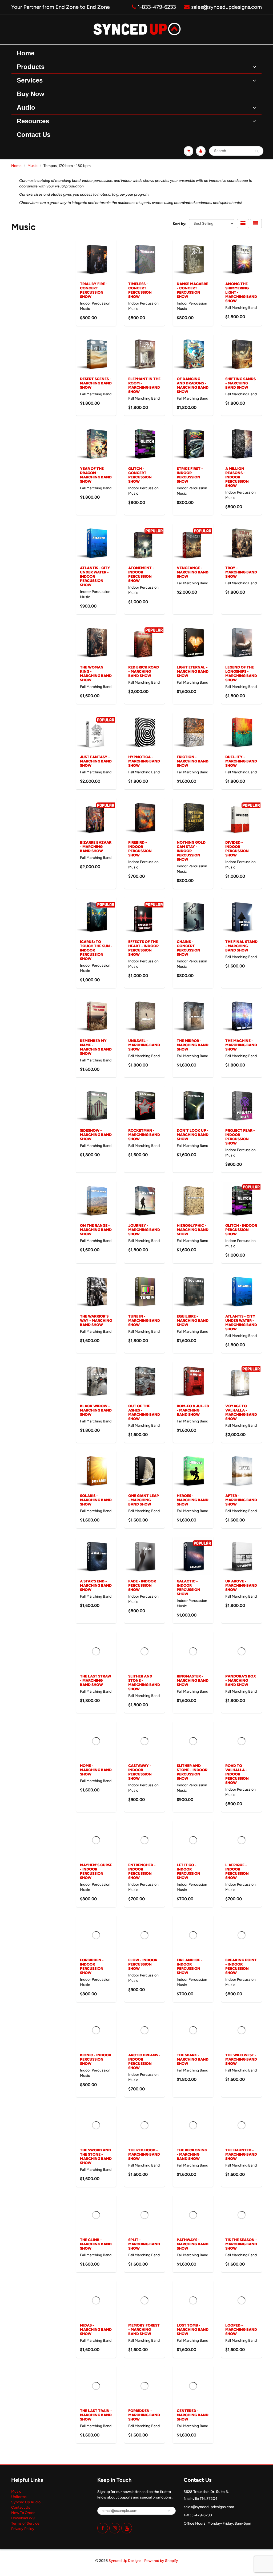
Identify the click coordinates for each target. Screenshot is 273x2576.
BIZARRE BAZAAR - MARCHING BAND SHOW (96, 847)
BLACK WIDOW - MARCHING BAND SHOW (96, 1410)
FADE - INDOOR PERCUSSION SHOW (142, 1586)
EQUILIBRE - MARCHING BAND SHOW (193, 1321)
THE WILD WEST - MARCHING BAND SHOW (241, 2059)
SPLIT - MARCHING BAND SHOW (144, 2244)
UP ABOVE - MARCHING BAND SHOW (241, 1586)
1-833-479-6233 (157, 7)
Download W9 (23, 2518)
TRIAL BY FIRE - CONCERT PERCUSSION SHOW (94, 290)
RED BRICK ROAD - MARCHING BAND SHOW (144, 672)
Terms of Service (25, 2523)
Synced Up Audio (26, 2502)
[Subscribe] (169, 2511)
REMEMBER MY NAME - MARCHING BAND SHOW (96, 1047)
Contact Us (21, 2507)
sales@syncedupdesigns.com (226, 7)
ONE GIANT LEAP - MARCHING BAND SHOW (144, 1500)
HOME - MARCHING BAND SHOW (96, 1770)
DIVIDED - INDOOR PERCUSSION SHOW (237, 849)
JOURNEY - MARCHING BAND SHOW (144, 1230)
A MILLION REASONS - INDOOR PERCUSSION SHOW (237, 477)
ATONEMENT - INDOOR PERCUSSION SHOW (141, 574)
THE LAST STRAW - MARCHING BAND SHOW (96, 1681)
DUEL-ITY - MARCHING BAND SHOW (241, 761)
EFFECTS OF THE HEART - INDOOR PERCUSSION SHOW (143, 948)
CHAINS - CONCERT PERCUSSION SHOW (188, 948)
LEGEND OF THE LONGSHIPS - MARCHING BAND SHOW (241, 674)
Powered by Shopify (161, 2561)
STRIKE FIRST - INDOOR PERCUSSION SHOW (190, 475)
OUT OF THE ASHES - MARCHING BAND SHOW (144, 1412)
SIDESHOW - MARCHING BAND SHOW (96, 1135)
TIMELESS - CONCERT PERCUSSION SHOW (140, 290)
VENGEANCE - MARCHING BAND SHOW (193, 572)
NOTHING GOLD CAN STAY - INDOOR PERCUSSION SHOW (191, 851)
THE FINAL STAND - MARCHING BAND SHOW (241, 946)
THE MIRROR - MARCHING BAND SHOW (193, 1045)
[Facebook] (103, 2528)
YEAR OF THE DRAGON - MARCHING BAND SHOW (96, 475)
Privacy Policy (23, 2529)
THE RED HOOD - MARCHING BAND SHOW (144, 2154)
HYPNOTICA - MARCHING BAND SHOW (144, 761)
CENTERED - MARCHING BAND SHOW (193, 2415)
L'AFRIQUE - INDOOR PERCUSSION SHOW (237, 1871)
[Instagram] (115, 2528)
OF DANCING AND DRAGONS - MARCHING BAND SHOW (193, 385)
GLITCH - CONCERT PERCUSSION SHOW (140, 475)
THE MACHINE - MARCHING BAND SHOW (241, 1045)
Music (33, 166)
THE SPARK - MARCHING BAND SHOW (193, 2059)
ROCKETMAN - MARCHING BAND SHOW (144, 1135)
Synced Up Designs (125, 2561)
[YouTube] (127, 2528)
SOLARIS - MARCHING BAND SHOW (96, 1500)
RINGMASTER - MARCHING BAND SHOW (193, 1681)
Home (16, 166)
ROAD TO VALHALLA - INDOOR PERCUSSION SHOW (237, 1774)
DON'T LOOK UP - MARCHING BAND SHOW (193, 1135)
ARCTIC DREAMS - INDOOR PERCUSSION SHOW (144, 2062)
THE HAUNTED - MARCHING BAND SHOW (241, 2154)
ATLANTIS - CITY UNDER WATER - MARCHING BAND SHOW (241, 1323)
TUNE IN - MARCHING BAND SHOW (144, 1321)
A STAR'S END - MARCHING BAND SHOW (96, 1586)
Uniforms (19, 2497)
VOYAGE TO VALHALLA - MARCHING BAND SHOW (241, 1412)
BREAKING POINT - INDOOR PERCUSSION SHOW (241, 1966)
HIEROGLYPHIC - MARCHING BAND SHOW (193, 1230)
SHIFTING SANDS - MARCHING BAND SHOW (240, 383)
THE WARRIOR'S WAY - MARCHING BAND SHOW (96, 1321)
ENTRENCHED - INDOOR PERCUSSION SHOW (142, 1871)
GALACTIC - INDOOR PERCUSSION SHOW (188, 1588)
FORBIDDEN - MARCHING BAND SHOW (144, 2415)
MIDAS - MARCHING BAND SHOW (96, 2330)
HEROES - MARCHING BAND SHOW (193, 1500)
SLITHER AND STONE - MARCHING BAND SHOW (144, 1683)
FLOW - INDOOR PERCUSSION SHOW (143, 1964)
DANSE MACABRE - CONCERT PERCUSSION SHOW (192, 290)
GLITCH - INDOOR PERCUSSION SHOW (241, 1230)
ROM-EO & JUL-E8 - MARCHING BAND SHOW (193, 1410)
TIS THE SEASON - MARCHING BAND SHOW (241, 2244)
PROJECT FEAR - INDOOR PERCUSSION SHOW (240, 1137)
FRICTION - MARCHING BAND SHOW (193, 761)
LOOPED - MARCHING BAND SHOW (241, 2330)
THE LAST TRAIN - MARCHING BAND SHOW (96, 2415)
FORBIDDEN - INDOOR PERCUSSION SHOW (92, 1966)
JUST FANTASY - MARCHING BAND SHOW (96, 761)
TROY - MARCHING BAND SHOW (241, 572)
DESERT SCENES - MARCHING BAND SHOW (96, 383)
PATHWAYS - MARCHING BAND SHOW (193, 2244)
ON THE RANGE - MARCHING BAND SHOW (96, 1230)
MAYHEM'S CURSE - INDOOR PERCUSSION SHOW (96, 1871)
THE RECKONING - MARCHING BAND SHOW (192, 2154)
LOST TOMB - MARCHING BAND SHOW (193, 2330)
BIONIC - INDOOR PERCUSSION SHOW (96, 2059)
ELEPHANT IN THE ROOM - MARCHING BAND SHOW (144, 385)
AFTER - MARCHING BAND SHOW (241, 1500)
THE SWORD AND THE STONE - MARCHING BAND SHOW (96, 2157)
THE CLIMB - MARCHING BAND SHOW (96, 2244)
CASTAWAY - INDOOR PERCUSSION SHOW (140, 1772)
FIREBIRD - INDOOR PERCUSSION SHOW (140, 849)
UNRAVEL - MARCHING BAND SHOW (144, 1045)
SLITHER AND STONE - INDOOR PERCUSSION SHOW (192, 1772)
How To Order (23, 2513)
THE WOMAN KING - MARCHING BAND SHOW (96, 674)
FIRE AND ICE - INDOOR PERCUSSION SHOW (190, 1966)
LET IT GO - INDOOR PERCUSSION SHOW (188, 1871)
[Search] (257, 151)
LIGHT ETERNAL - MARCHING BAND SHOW (193, 672)
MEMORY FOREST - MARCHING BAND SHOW (144, 2330)
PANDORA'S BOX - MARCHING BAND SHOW (241, 1681)
